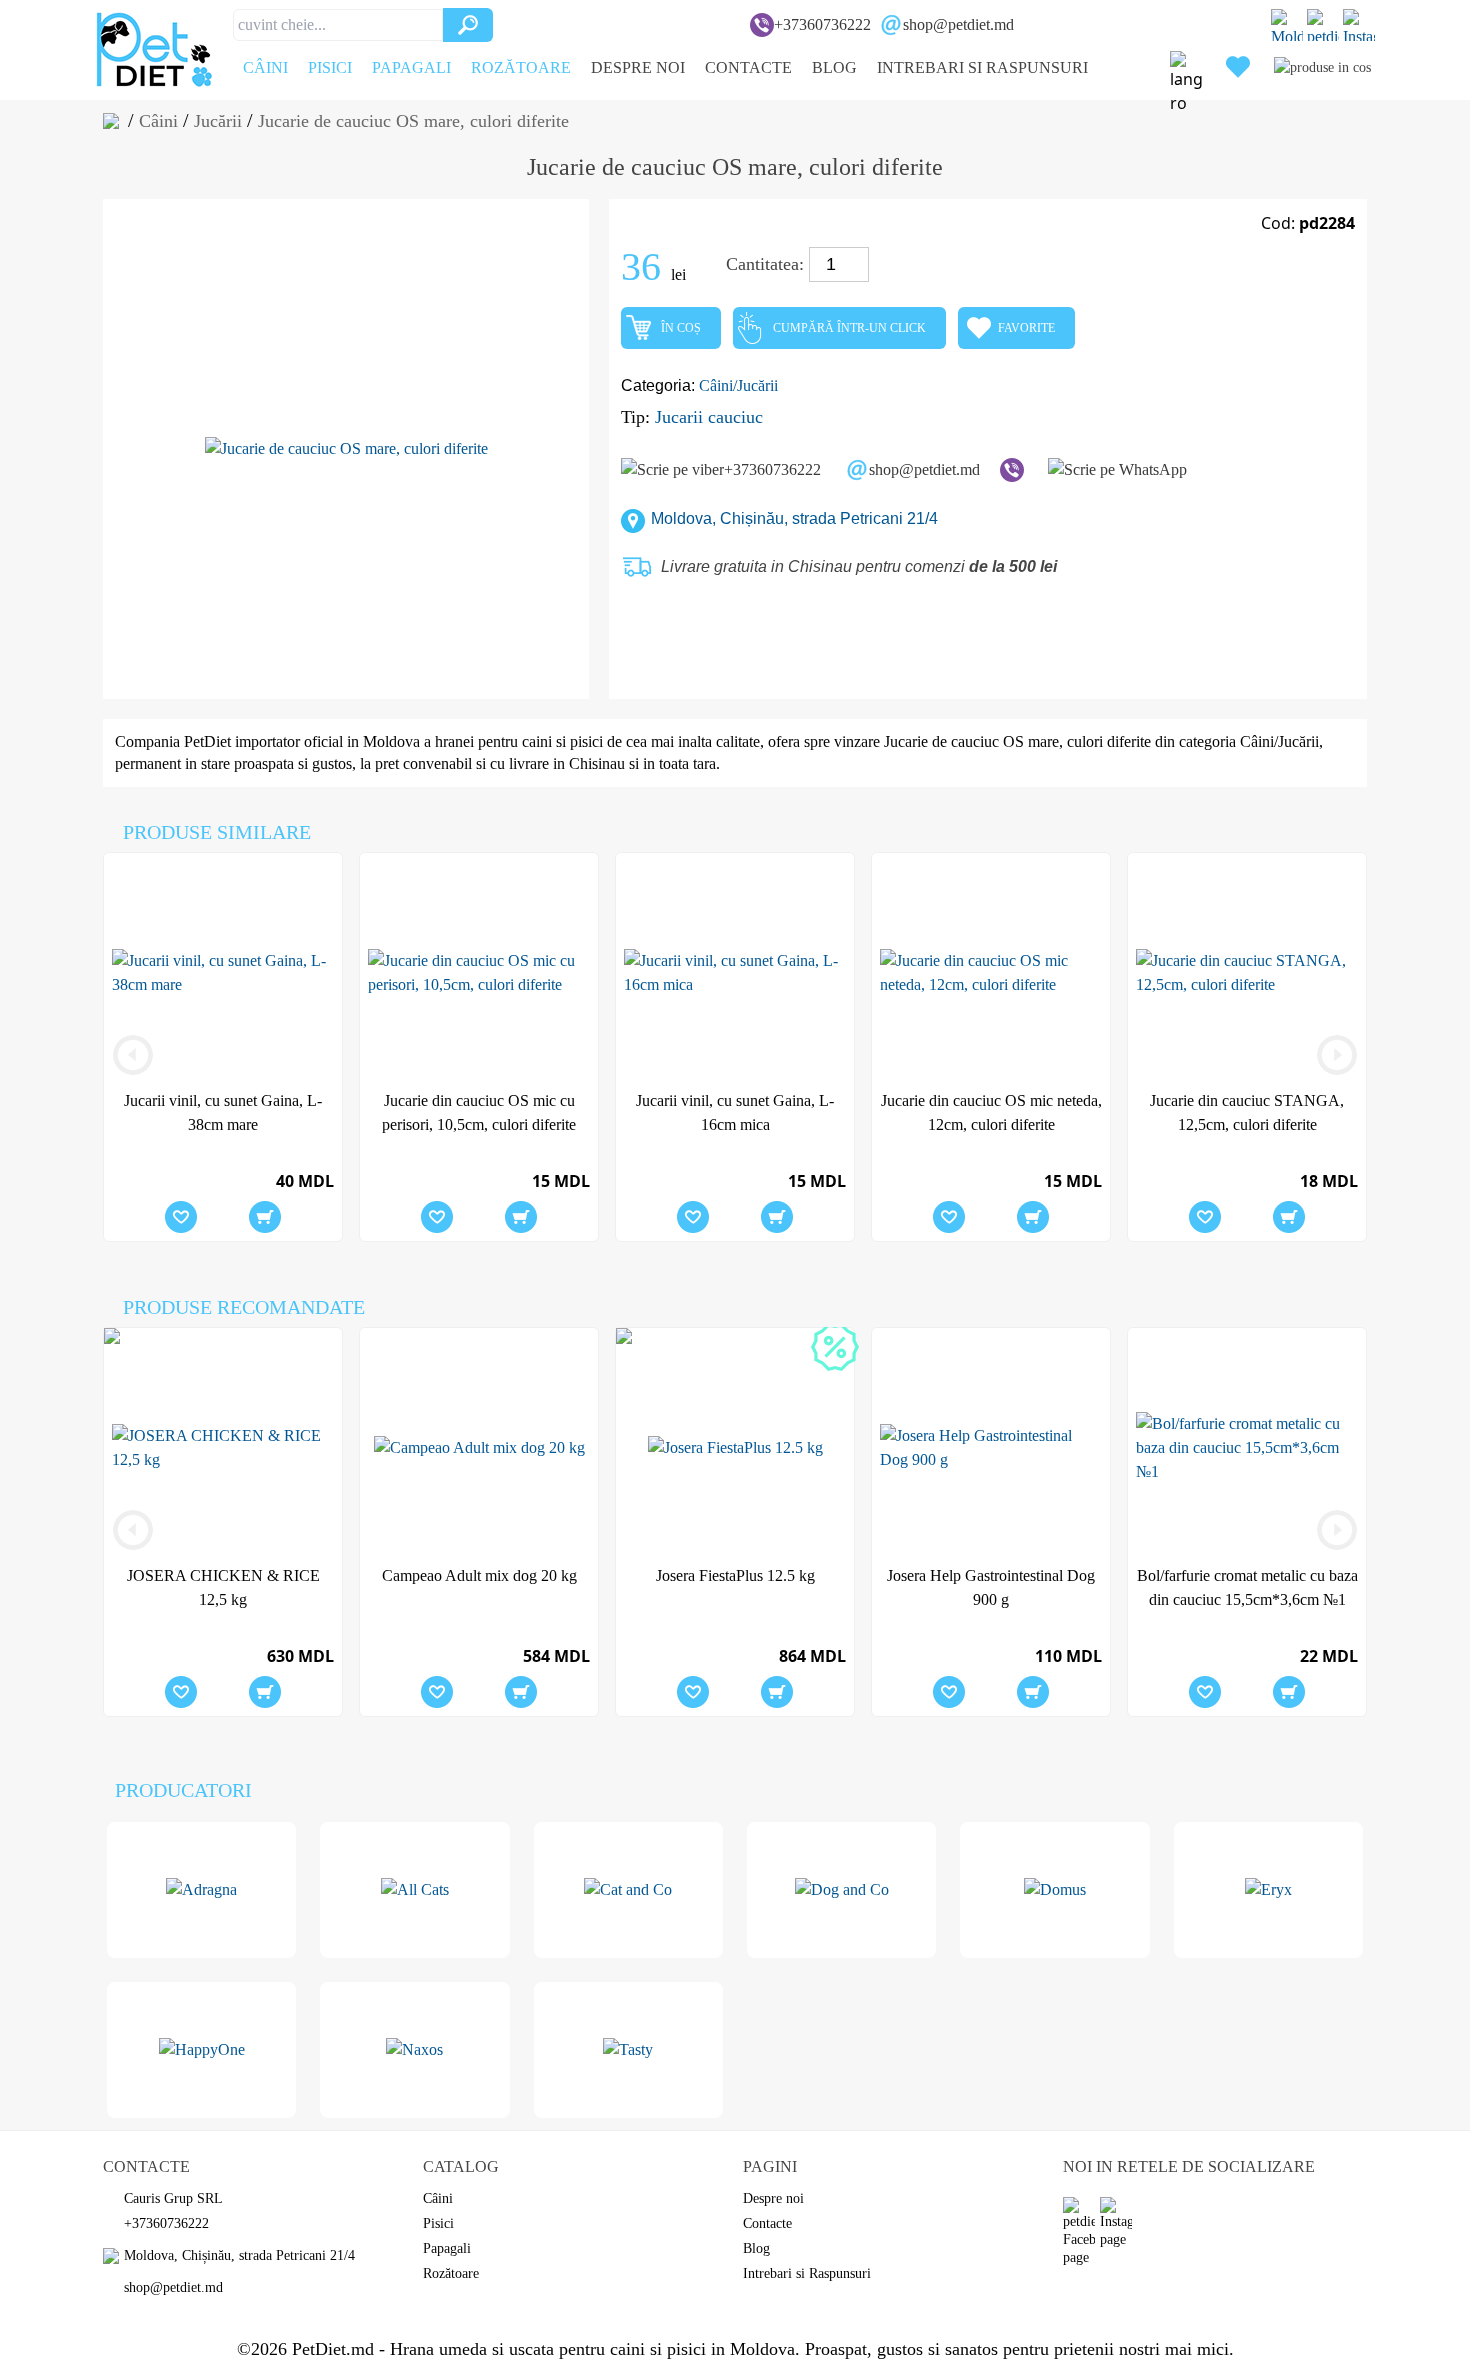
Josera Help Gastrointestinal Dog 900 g (991, 1587)
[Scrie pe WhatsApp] (1117, 470)
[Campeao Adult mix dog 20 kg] (479, 1448)
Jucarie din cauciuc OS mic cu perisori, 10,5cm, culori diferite (479, 1112)
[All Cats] (414, 1890)
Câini (265, 67)
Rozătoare (521, 67)
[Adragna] (201, 1890)
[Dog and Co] (841, 1890)
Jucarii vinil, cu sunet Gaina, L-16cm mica (735, 1112)
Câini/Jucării (738, 385)
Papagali (411, 67)
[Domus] (1054, 1890)
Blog (834, 67)
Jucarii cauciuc (709, 417)
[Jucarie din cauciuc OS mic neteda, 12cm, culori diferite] (991, 973)
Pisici (330, 67)
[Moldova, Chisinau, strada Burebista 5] (1287, 25)
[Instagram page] (1359, 25)
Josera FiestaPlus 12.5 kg (735, 1575)
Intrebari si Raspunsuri (982, 67)
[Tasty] (628, 2050)
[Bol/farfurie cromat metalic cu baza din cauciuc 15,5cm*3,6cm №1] (1247, 1448)
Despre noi (638, 67)
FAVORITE (1026, 328)
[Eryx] (1268, 1890)
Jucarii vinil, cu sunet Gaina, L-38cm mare (223, 1112)
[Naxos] (414, 2050)
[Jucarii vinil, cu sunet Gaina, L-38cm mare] (223, 973)
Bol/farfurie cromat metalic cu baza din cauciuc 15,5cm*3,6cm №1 (1247, 1587)
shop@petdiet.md (958, 24)
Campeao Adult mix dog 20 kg (479, 1575)
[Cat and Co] (628, 1890)
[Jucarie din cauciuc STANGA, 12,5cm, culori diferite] (1247, 973)
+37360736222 (822, 24)
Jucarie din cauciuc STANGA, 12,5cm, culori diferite (1247, 1112)
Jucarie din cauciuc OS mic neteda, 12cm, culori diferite (991, 1112)
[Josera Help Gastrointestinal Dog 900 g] (991, 1448)
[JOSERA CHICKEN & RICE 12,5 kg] (223, 1448)
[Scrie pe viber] (1012, 470)
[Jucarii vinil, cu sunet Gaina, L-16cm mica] (735, 973)
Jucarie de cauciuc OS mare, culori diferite (1017, 741)
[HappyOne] (201, 2050)
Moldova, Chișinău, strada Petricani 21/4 (794, 518)
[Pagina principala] (115, 121)
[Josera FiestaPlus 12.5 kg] (835, 1347)
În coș (681, 328)
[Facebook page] (1323, 25)
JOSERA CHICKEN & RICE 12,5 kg (223, 1587)
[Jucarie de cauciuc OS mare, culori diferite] (346, 449)
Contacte (748, 67)
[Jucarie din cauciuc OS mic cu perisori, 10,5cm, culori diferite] (479, 973)
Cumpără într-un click (849, 328)
